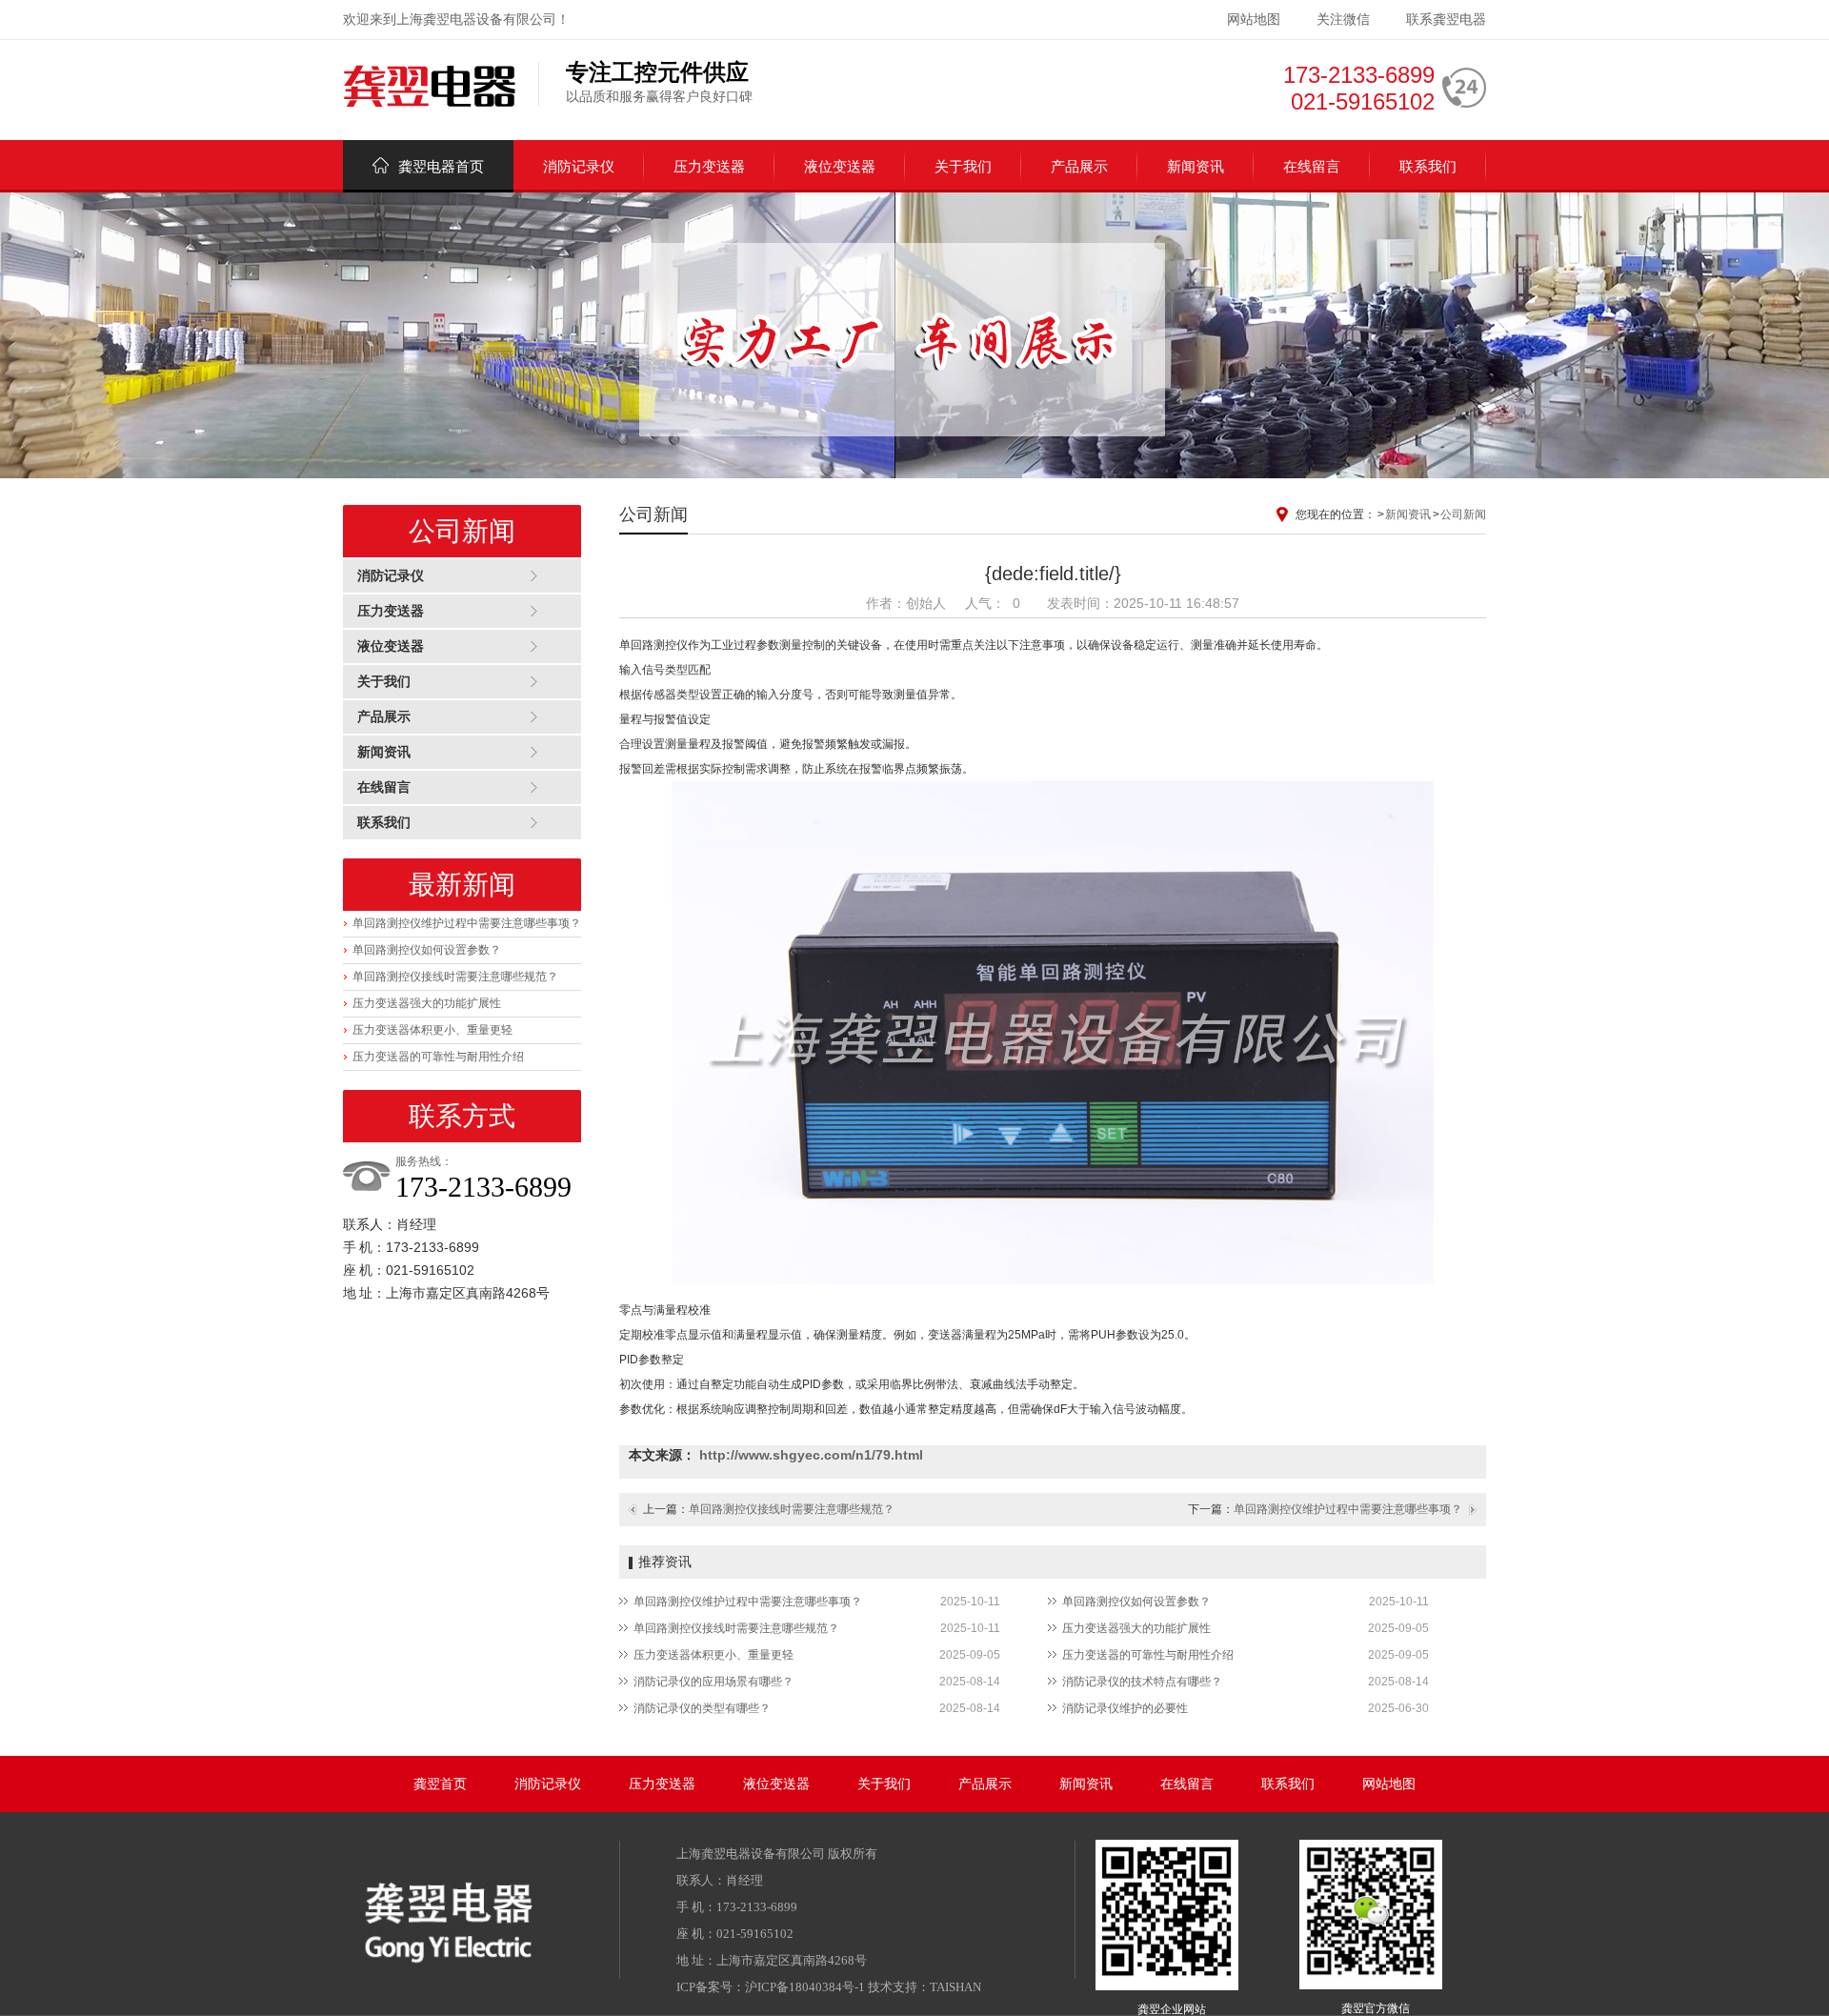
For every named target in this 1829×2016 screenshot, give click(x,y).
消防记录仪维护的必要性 (1125, 1708)
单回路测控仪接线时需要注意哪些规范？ (455, 977)
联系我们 (1428, 166)
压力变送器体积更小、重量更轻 (432, 1030)
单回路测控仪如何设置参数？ (427, 950)
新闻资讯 (1196, 166)
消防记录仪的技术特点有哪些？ (1142, 1682)
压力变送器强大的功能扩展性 (427, 1003)
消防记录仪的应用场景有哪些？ (714, 1682)
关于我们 (963, 166)
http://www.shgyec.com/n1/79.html (811, 1455)
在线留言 (1312, 166)
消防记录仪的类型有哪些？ (702, 1708)
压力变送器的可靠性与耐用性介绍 (438, 1057)
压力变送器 (709, 166)
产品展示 (1079, 166)
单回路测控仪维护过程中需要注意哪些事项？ (467, 923)
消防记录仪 (579, 166)
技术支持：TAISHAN (925, 1987)
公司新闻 (1463, 514)
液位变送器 (840, 166)
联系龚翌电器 (1446, 19)
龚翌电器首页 (441, 166)
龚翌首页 (440, 1784)
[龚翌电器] (430, 87)
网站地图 (1254, 19)
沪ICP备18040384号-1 (805, 1987)
